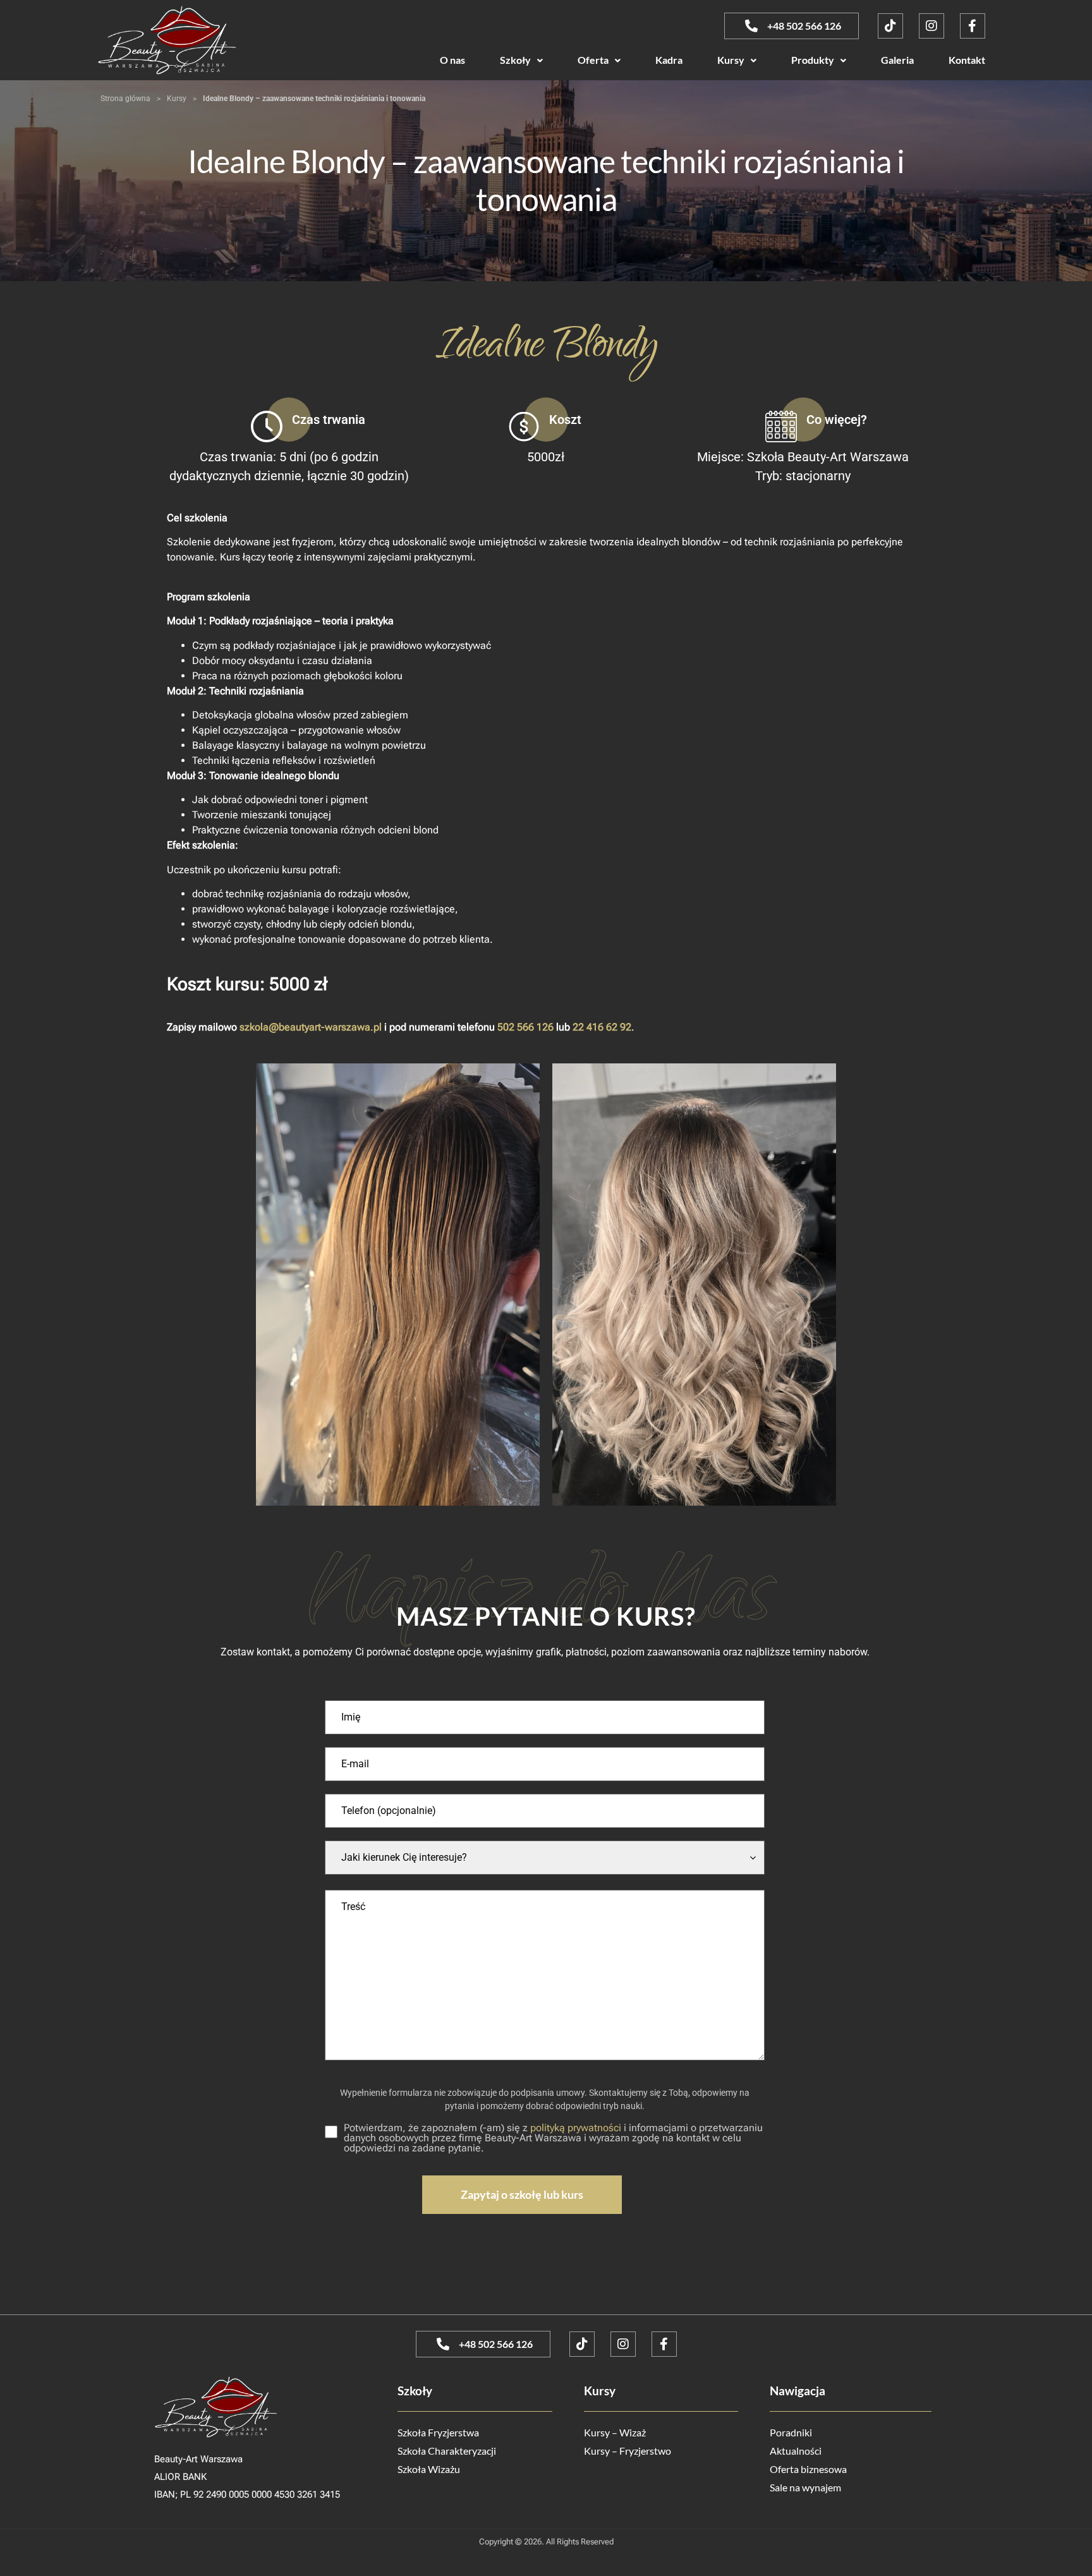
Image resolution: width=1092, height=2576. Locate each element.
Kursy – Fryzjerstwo (628, 2451)
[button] (521, 60)
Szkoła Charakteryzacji (447, 2451)
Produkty (813, 60)
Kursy (731, 60)
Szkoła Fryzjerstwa (438, 2432)
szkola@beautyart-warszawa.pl (311, 1027)
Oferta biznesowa (808, 2469)
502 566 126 (525, 1027)
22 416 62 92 (602, 1027)
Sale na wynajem (805, 2487)
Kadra (669, 60)
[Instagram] (931, 26)
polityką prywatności (576, 2128)
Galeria (897, 60)
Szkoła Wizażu (429, 2469)
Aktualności (796, 2451)
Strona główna (125, 99)
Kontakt (967, 60)
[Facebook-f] (973, 26)
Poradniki (791, 2432)
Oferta (593, 60)
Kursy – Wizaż (615, 2432)
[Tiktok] (890, 26)
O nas (452, 60)
